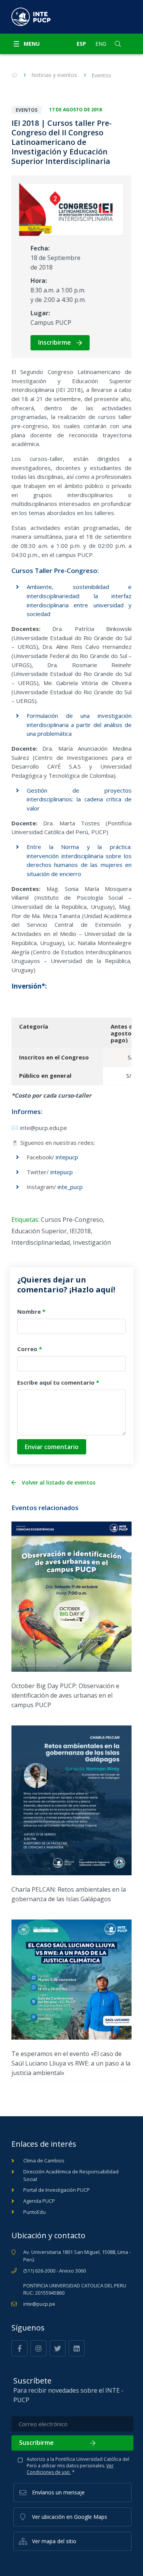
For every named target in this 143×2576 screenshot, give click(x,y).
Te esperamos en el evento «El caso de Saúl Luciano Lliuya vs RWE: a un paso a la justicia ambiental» (71, 2063)
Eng (101, 44)
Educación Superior (39, 1231)
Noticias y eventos (54, 75)
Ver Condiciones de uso (70, 2469)
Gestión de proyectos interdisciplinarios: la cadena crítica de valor (79, 799)
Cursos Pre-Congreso (72, 1220)
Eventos (101, 75)
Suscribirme (36, 2443)
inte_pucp (70, 1187)
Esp (81, 44)
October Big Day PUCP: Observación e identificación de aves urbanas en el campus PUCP (65, 1695)
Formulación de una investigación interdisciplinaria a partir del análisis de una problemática (79, 725)
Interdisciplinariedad (41, 1242)
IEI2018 (80, 1231)
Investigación (92, 1242)
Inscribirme (55, 342)
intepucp (67, 1157)
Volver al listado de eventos (59, 1483)
